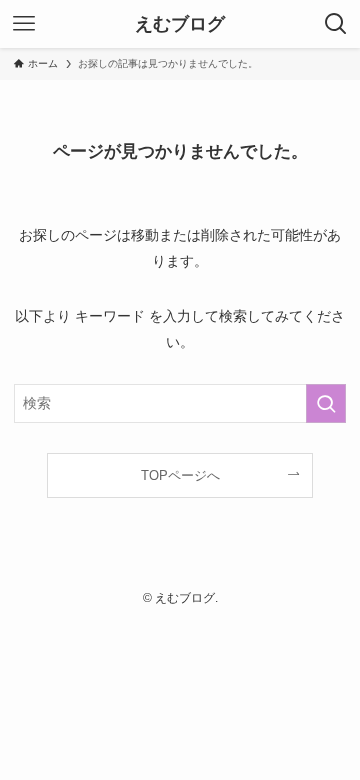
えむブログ (180, 24)
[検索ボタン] (336, 24)
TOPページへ (180, 475)
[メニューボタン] (24, 24)
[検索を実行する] (326, 403)
